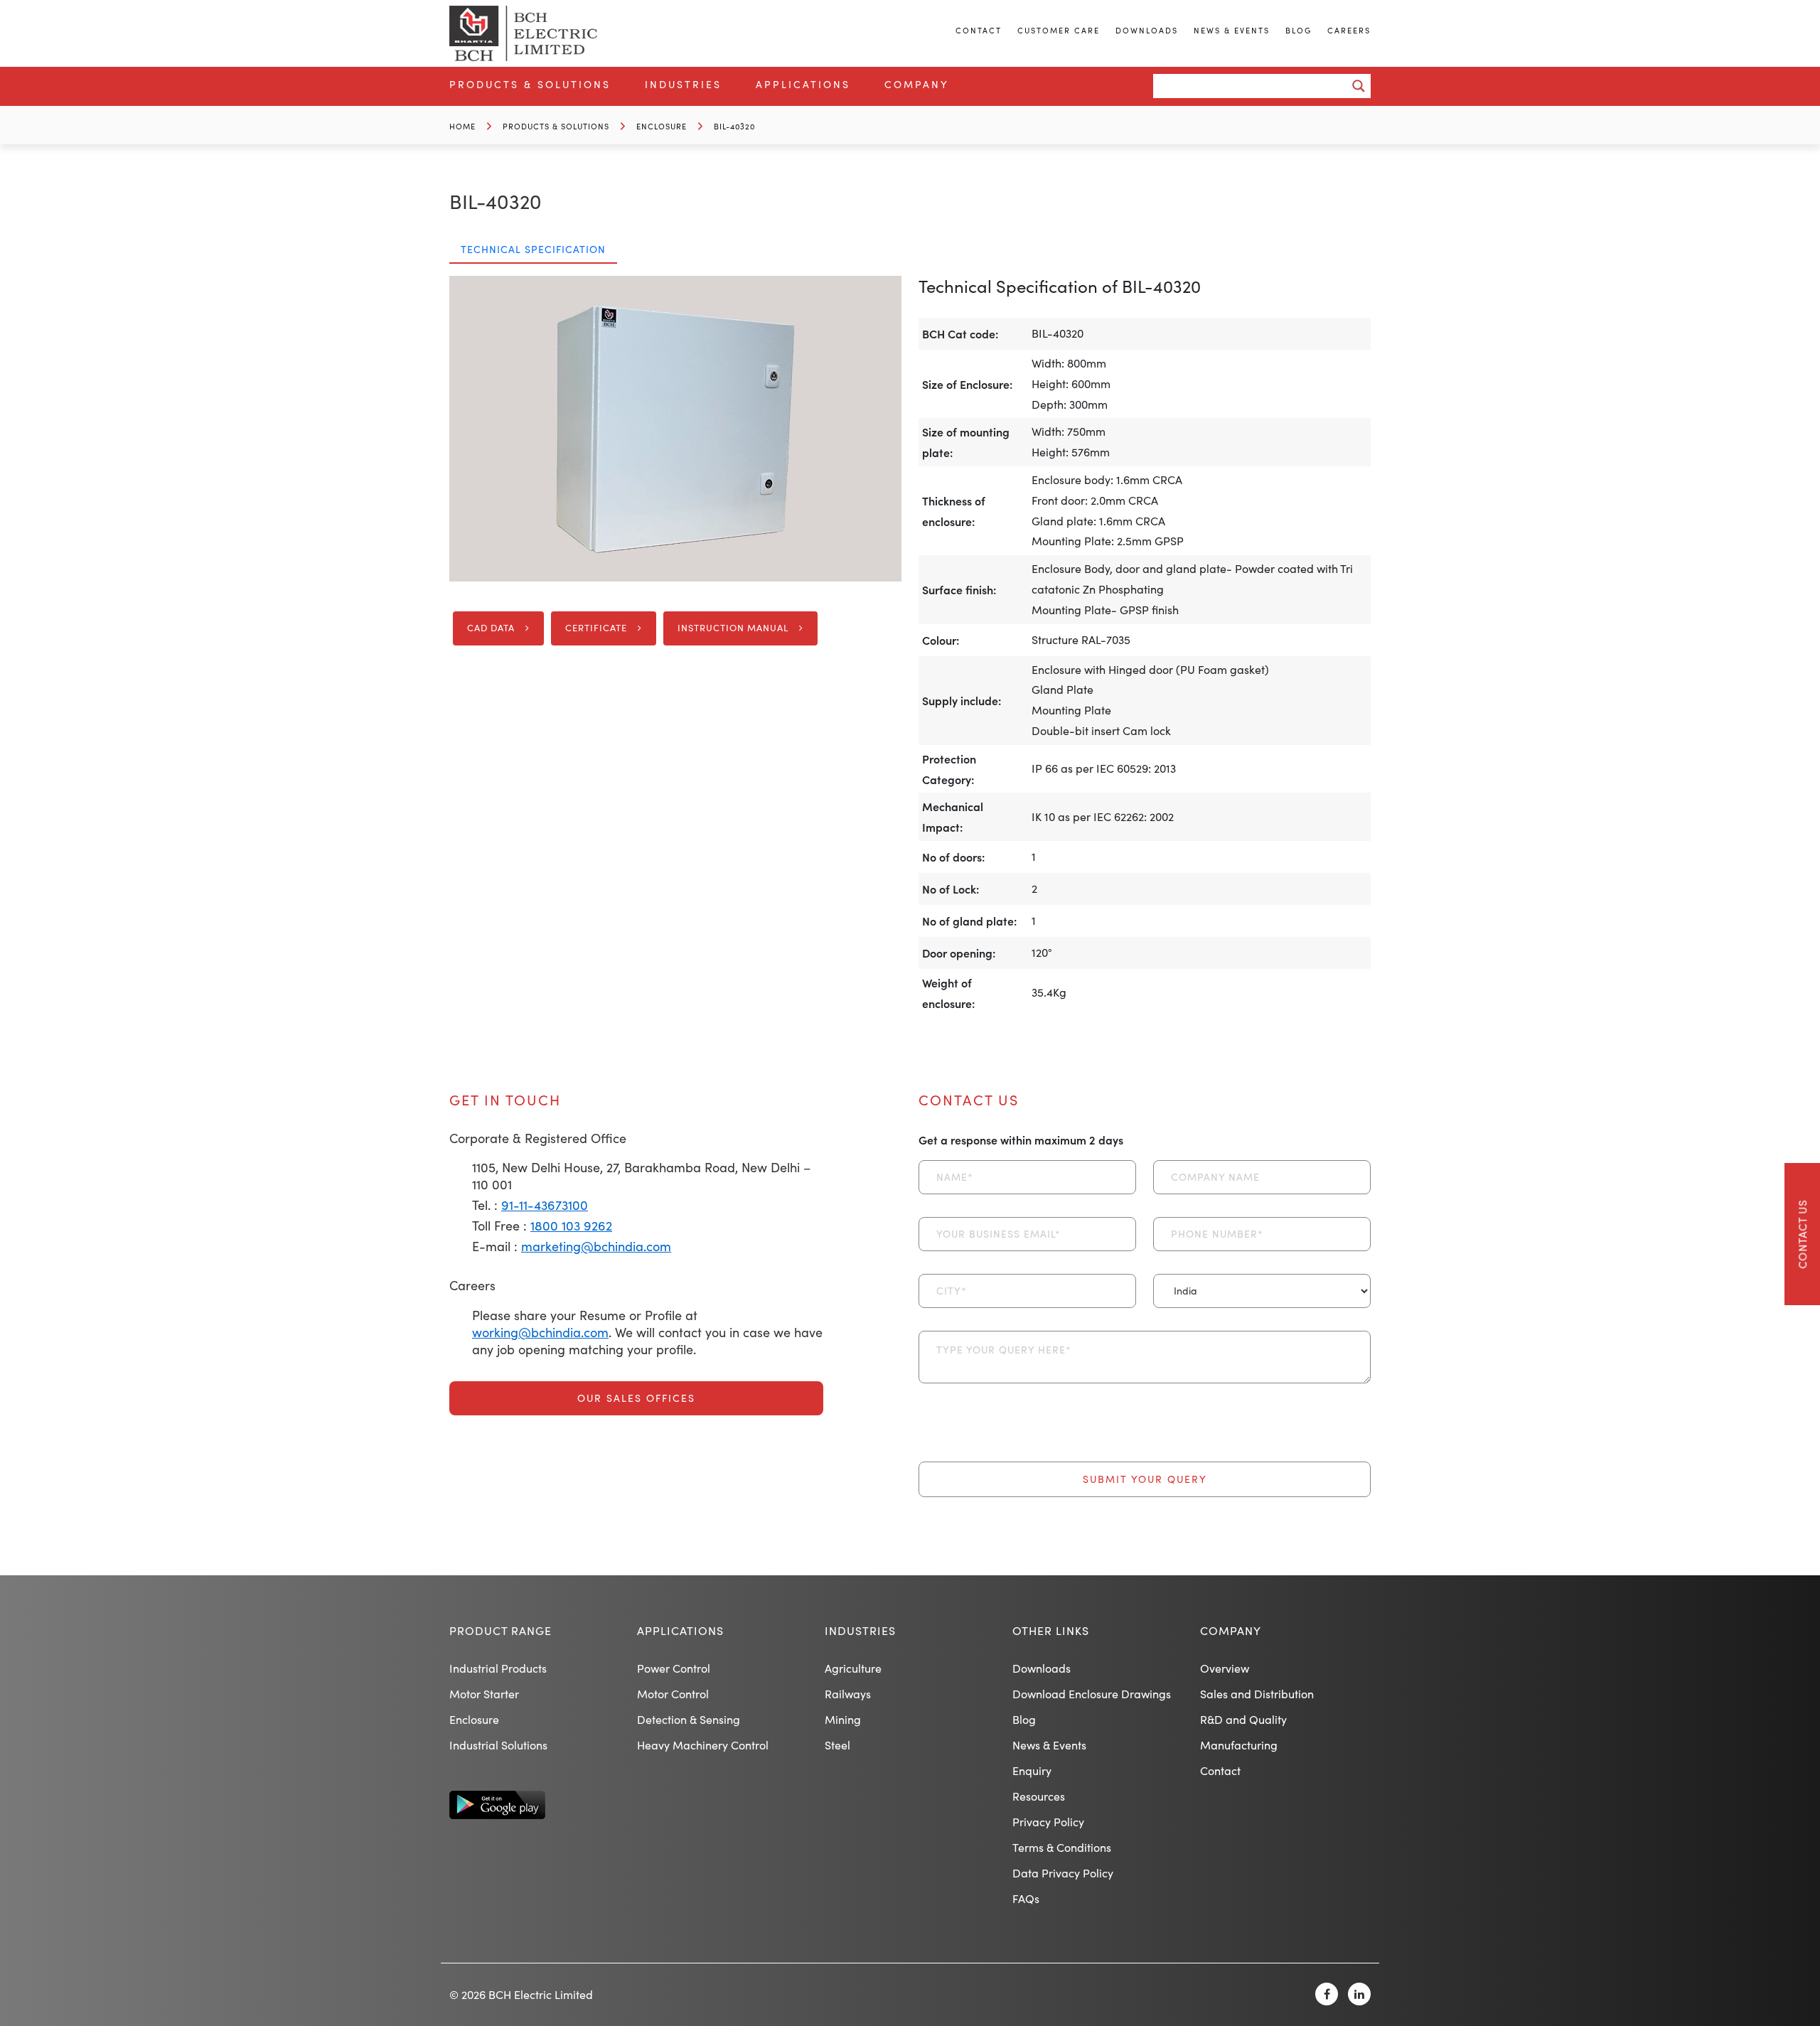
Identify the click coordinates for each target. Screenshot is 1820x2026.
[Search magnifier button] (1359, 86)
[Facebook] (1327, 1994)
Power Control (674, 1668)
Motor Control (673, 1694)
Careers (1349, 30)
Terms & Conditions (1062, 1847)
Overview (1225, 1668)
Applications (803, 84)
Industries (683, 84)
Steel (837, 1745)
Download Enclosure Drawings (1092, 1694)
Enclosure (662, 126)
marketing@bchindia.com (596, 1246)
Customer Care (1059, 30)
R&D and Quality (1243, 1719)
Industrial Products (498, 1668)
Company (917, 84)
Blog (1299, 30)
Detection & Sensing (689, 1719)
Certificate (596, 628)
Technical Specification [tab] (533, 249)
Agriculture (853, 1668)
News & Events (1232, 30)
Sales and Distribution (1257, 1694)
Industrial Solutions (498, 1745)
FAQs (1026, 1898)
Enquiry (1032, 1770)
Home (462, 126)
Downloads (1147, 30)
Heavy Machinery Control (703, 1745)
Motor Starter (484, 1694)
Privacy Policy (1048, 1822)
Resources (1039, 1796)
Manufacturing (1239, 1745)
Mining (843, 1719)
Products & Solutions (530, 84)
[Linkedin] (1359, 1994)
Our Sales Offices (636, 1398)
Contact (979, 30)
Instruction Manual (733, 628)
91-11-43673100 (545, 1205)
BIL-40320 (734, 126)
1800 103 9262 (571, 1226)
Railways (848, 1694)
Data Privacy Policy (1063, 1873)
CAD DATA (491, 628)
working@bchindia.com (540, 1332)
